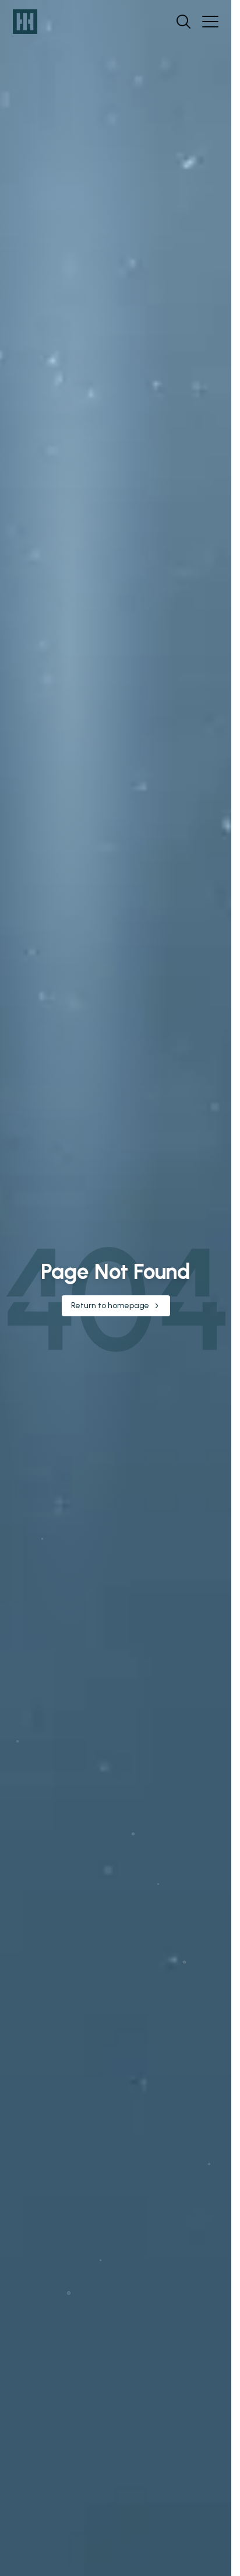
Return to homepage (110, 1306)
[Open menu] (210, 22)
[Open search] (183, 22)
